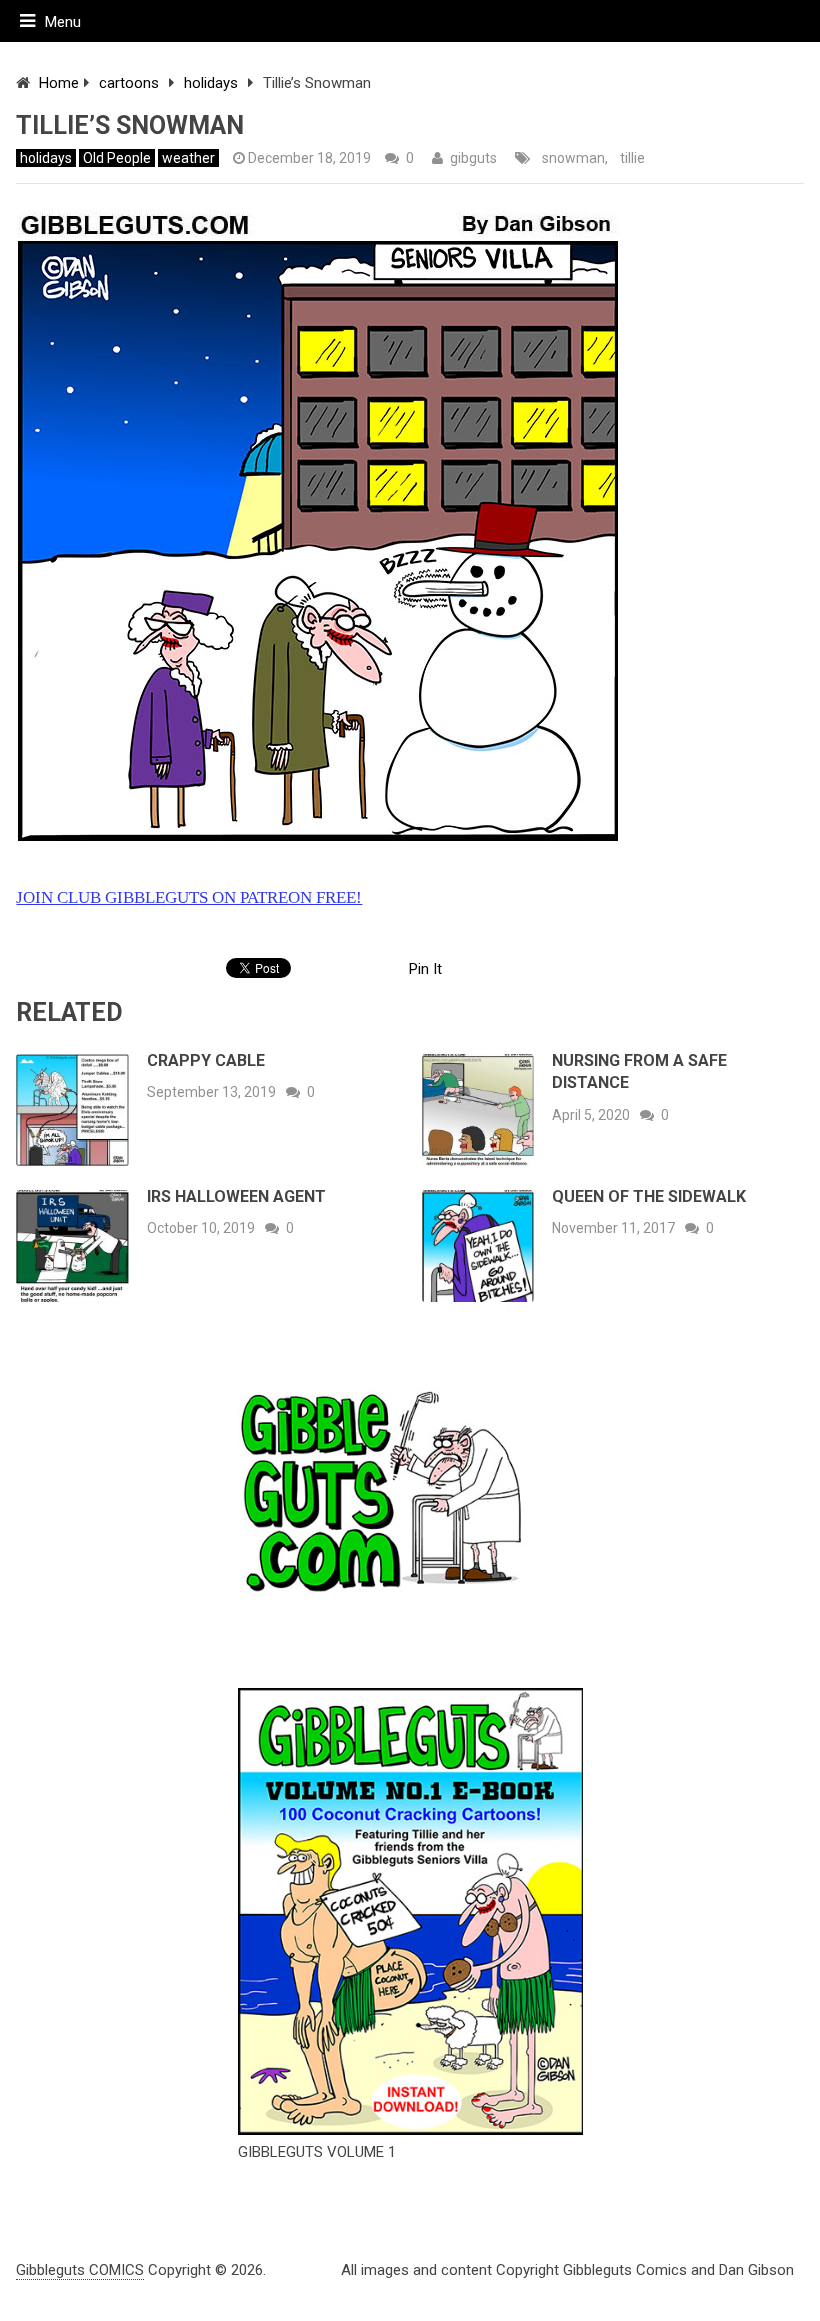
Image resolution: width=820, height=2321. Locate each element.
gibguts (473, 158)
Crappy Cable (206, 1060)
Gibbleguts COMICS (80, 2270)
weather (188, 158)
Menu (63, 22)
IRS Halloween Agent (236, 1196)
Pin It (425, 969)
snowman (573, 158)
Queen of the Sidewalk (649, 1196)
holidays (211, 83)
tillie (632, 158)
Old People (117, 158)
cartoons (129, 83)
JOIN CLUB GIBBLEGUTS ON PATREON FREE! (189, 897)
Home (59, 83)
